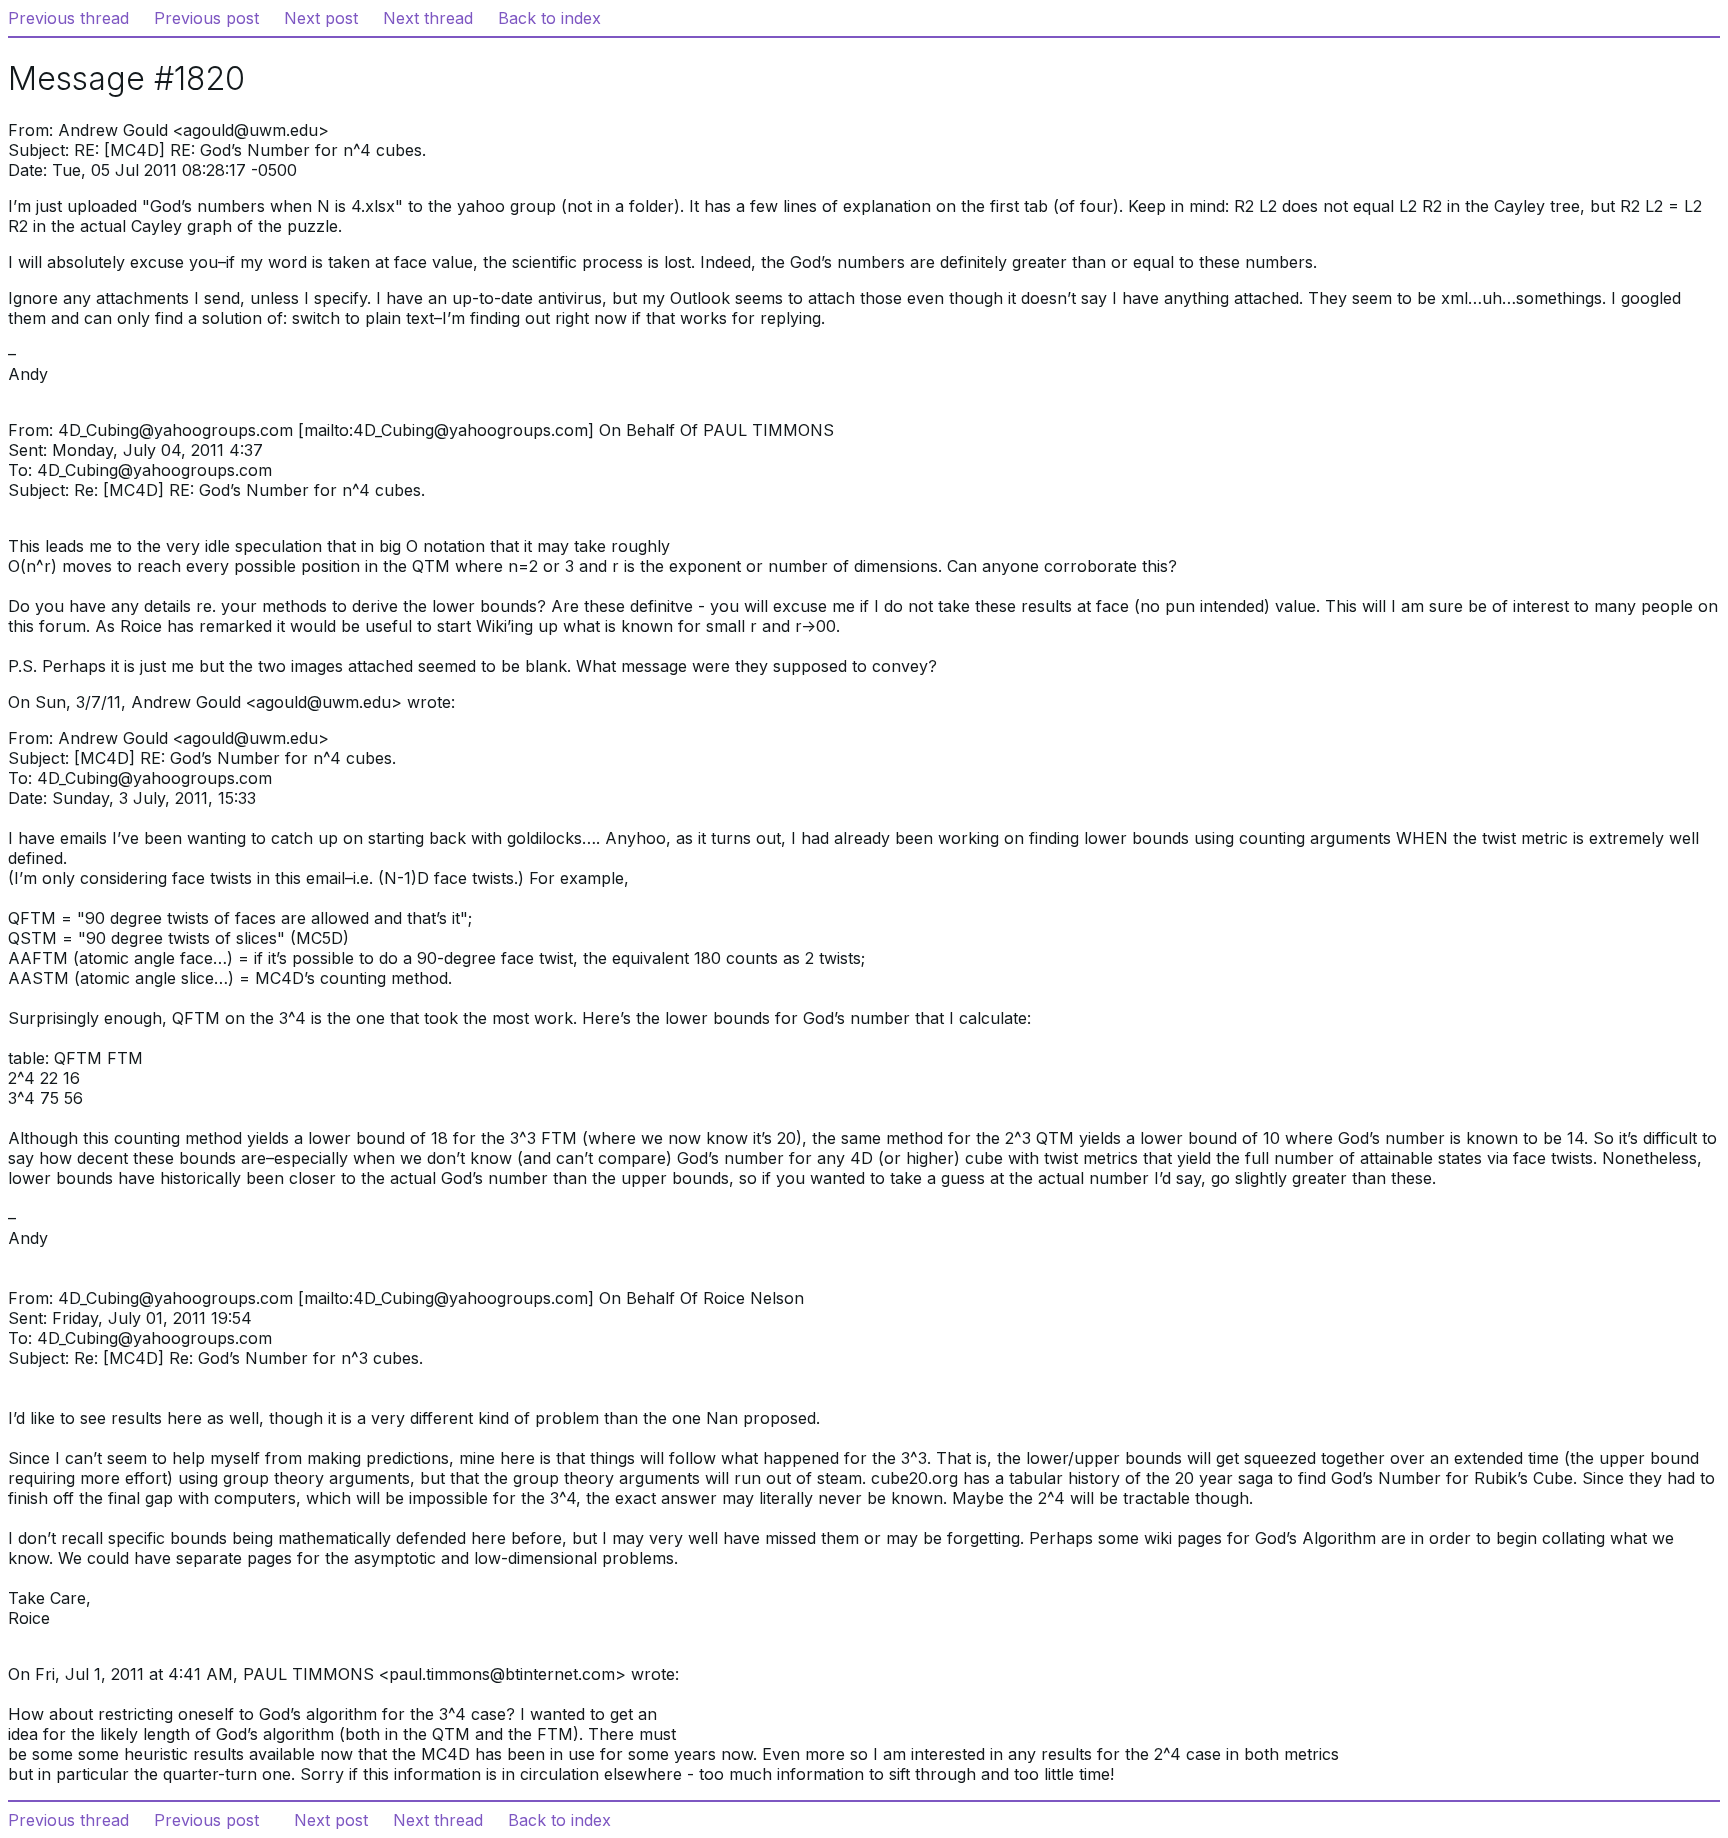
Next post (321, 18)
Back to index (549, 18)
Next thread (428, 18)
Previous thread (68, 18)
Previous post (206, 18)
